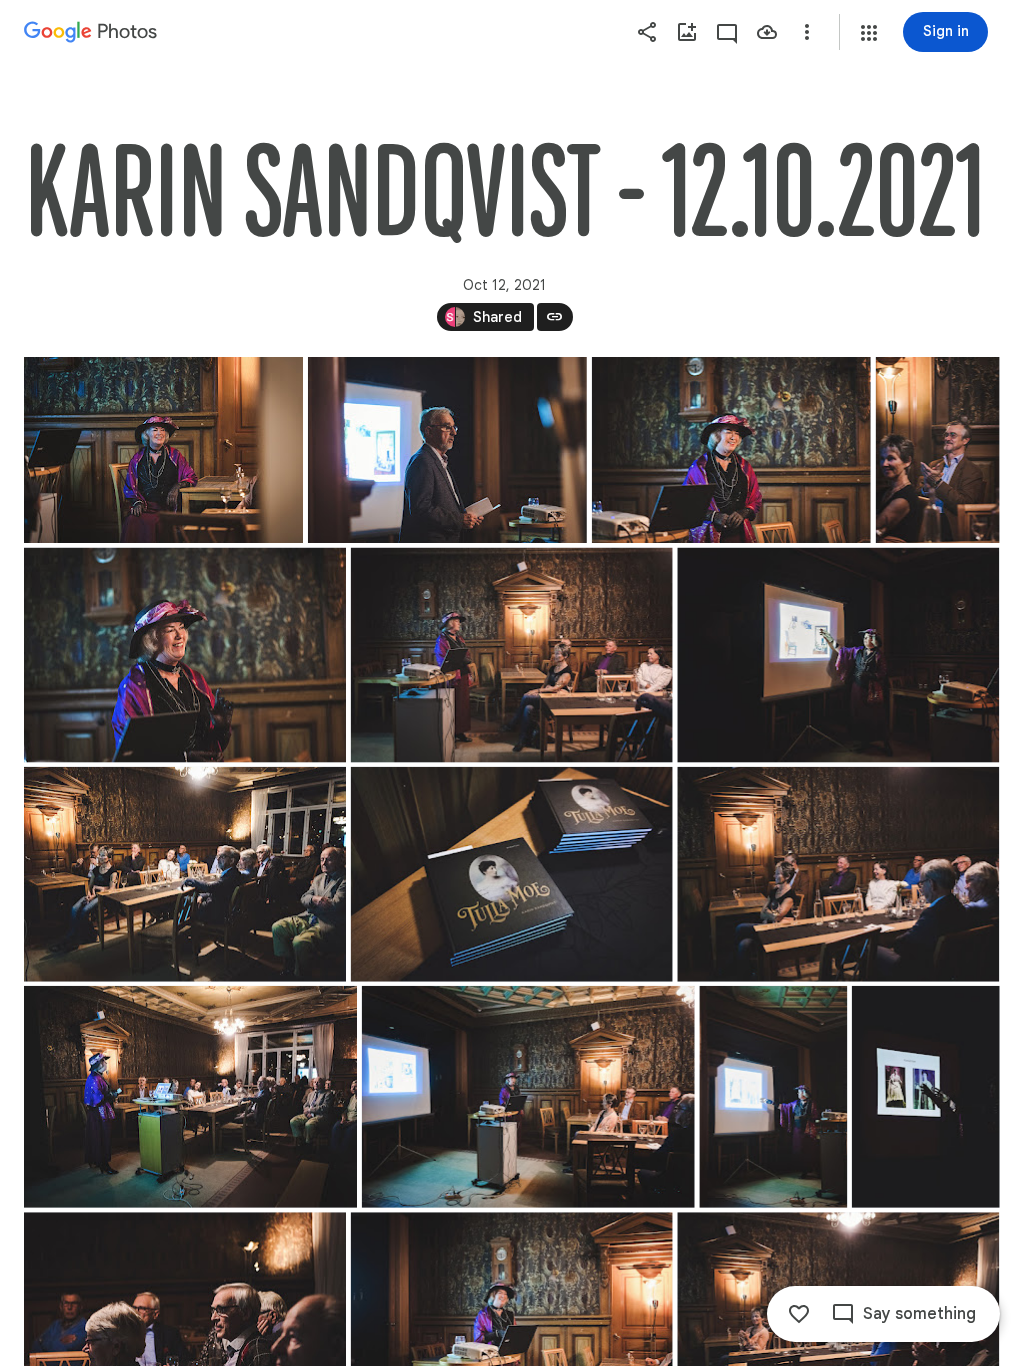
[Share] (647, 32)
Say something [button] (919, 1314)
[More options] (807, 32)
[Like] (799, 1314)
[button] (869, 33)
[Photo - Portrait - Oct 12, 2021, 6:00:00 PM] (938, 450)
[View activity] (727, 32)
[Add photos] (687, 32)
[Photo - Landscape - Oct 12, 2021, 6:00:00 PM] (163, 450)
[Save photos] (767, 32)
